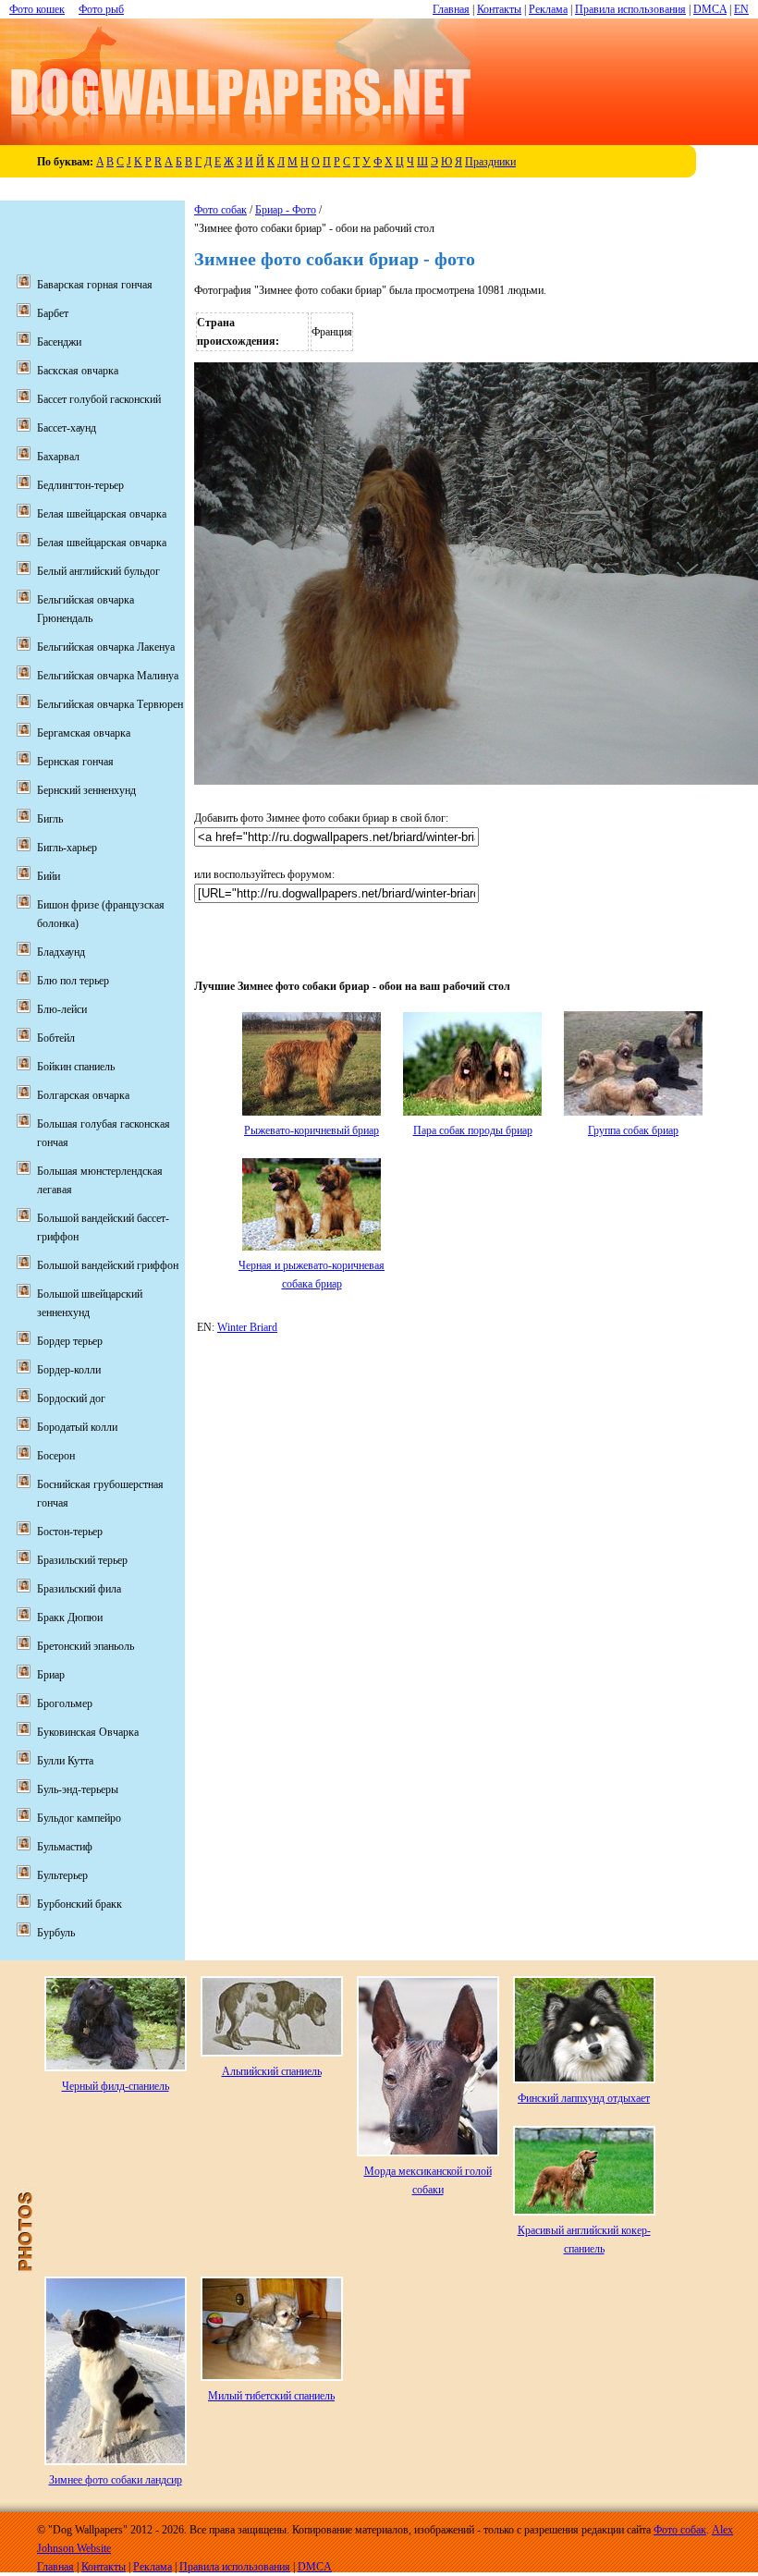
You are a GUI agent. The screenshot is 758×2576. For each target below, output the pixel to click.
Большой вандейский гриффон (108, 1265)
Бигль (50, 819)
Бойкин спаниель (76, 1067)
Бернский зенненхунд (86, 790)
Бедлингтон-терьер (80, 485)
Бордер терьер (70, 1341)
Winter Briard (247, 1327)
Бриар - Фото (286, 210)
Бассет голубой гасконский (99, 399)
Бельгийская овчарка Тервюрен (110, 704)
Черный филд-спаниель (116, 2086)
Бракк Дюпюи (70, 1618)
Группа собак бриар (633, 1130)
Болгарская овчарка (83, 1095)
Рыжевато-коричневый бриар (312, 1130)
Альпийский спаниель (272, 2071)
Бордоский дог (71, 1398)
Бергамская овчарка (84, 733)
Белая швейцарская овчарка (102, 514)
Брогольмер (65, 1703)
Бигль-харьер (67, 848)
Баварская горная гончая (95, 285)
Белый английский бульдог (98, 571)
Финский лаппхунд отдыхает (584, 2098)
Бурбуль (56, 1933)
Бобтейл (56, 1038)
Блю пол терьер (73, 981)
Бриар (51, 1675)
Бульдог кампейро (79, 1818)
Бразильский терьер (82, 1560)
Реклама (548, 9)
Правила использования (630, 9)
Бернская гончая (75, 762)
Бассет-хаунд (67, 428)
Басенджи (59, 342)
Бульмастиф (65, 1847)
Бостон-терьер (70, 1532)
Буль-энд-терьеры (78, 1789)
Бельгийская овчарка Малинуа (108, 676)
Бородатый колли (77, 1427)
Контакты (499, 9)
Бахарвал (58, 457)
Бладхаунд (61, 952)
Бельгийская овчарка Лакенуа (106, 647)
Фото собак (220, 210)
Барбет (53, 313)
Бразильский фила (79, 1589)
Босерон (56, 1456)
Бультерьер (62, 1875)
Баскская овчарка (78, 371)
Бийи (49, 876)
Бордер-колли (69, 1370)
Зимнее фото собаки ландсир (116, 2480)
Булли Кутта (65, 1761)
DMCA (710, 9)
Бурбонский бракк (79, 1904)
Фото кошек (37, 9)
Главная (451, 9)
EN (741, 9)
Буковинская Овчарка (88, 1732)
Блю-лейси (62, 1009)
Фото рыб (101, 9)
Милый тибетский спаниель (271, 2396)
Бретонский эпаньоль (86, 1646)
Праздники (490, 162)
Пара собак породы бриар (473, 1130)
